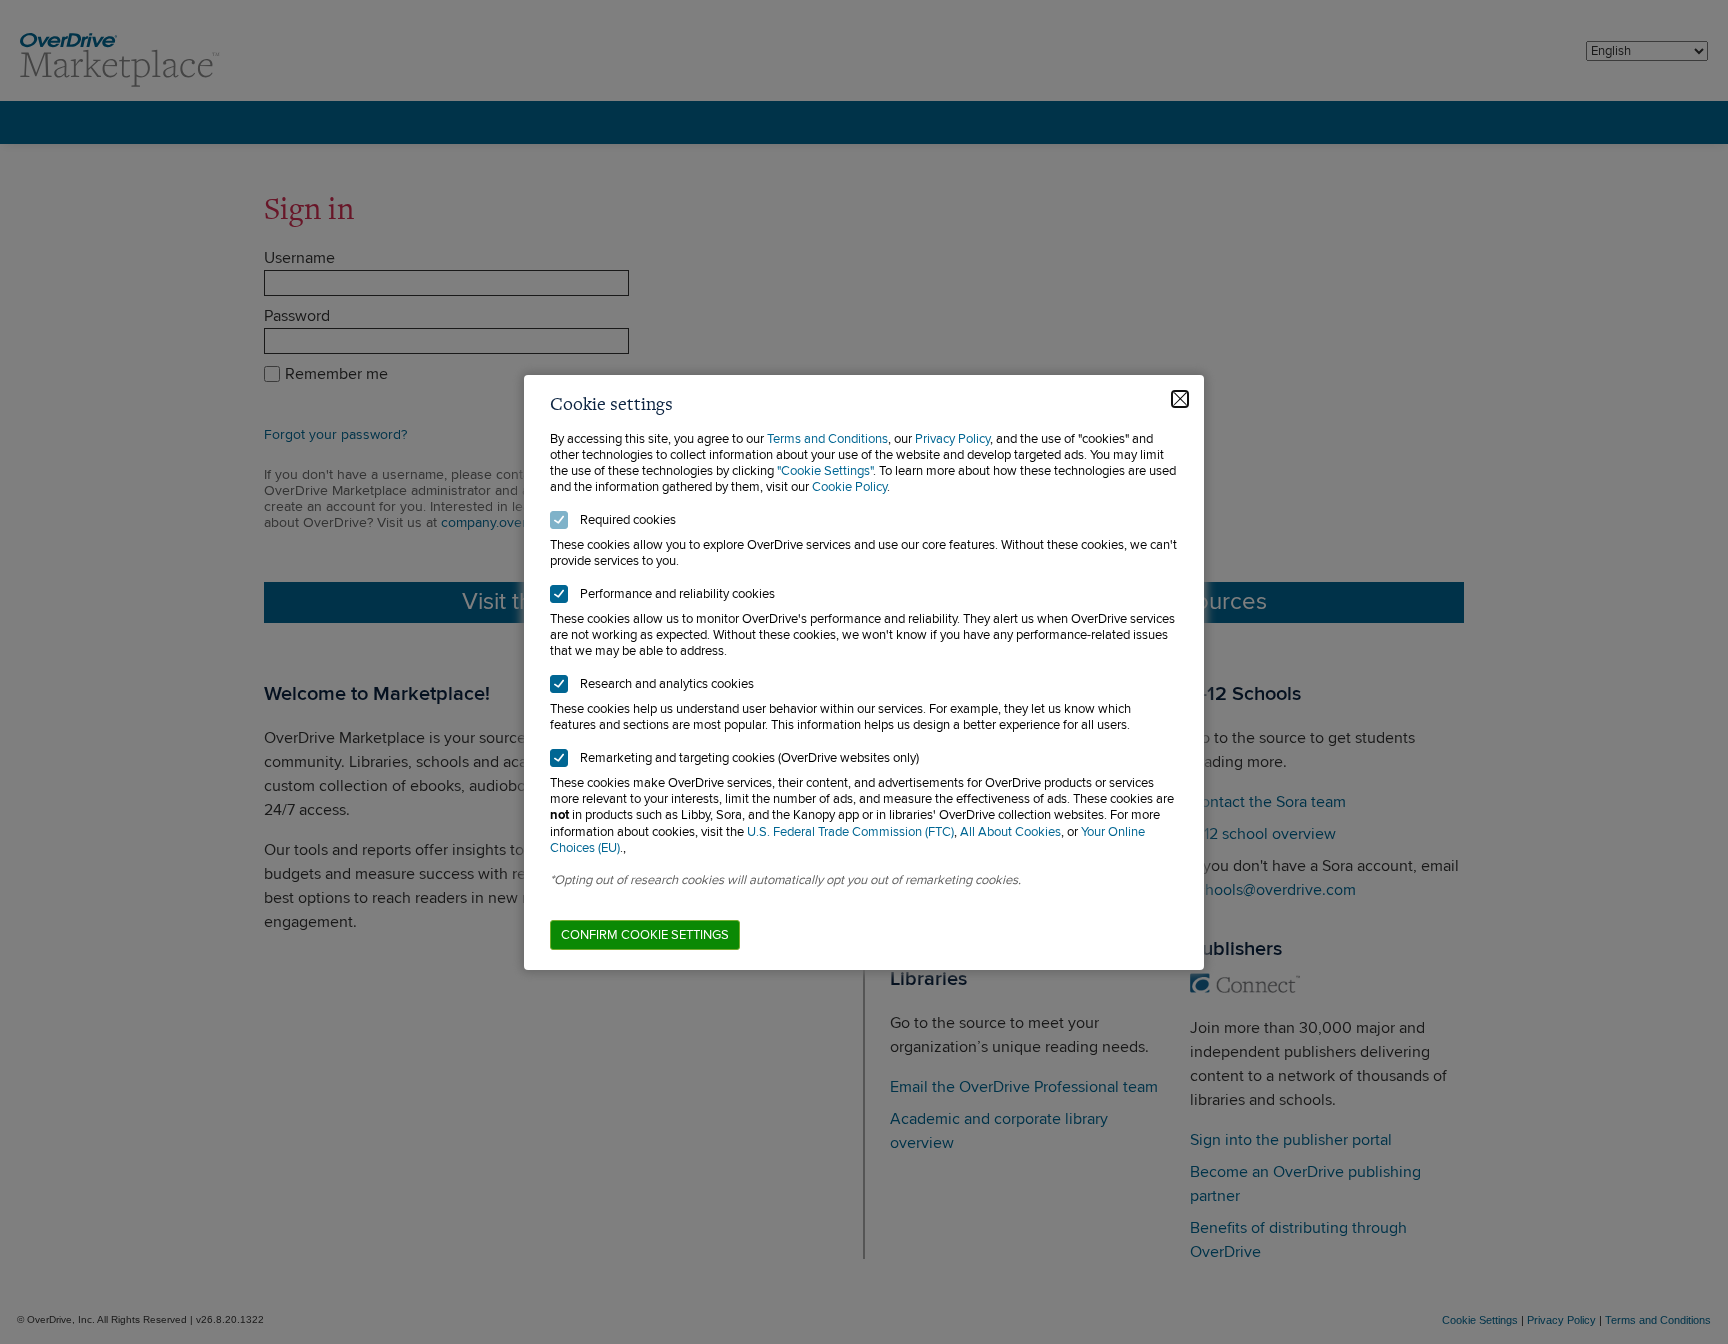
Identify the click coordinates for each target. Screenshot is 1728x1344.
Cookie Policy (849, 487)
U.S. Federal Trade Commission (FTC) (850, 832)
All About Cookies (1010, 832)
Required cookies (628, 520)
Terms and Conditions (827, 439)
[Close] (1180, 399)
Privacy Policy (952, 439)
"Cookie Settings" (825, 471)
